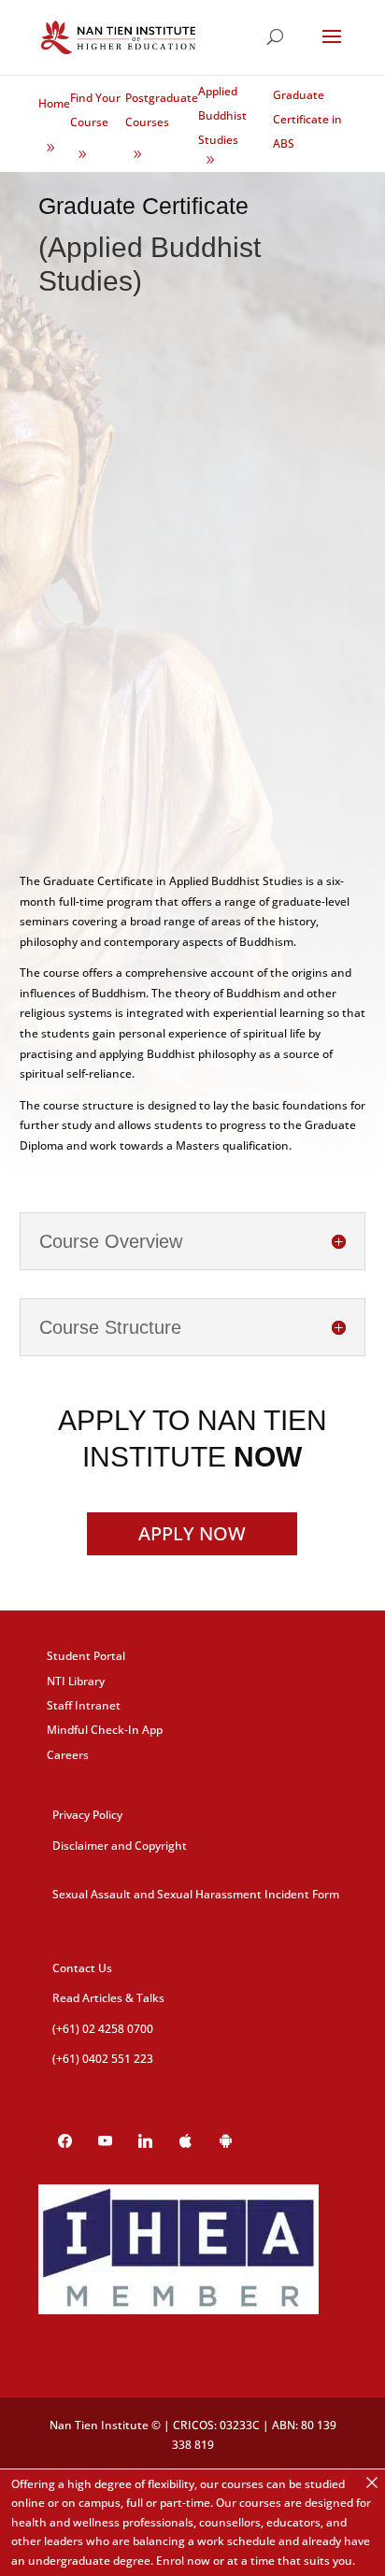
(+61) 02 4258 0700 (103, 2029)
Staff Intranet (84, 1705)
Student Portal (86, 1656)
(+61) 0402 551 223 (103, 2059)
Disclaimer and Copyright (120, 1846)
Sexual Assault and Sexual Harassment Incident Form (196, 1894)
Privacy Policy (87, 1815)
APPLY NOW (192, 1533)
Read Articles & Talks (108, 1998)
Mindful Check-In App (105, 1730)
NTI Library (76, 1681)
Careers (68, 1755)
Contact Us (82, 1968)
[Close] (372, 2483)
